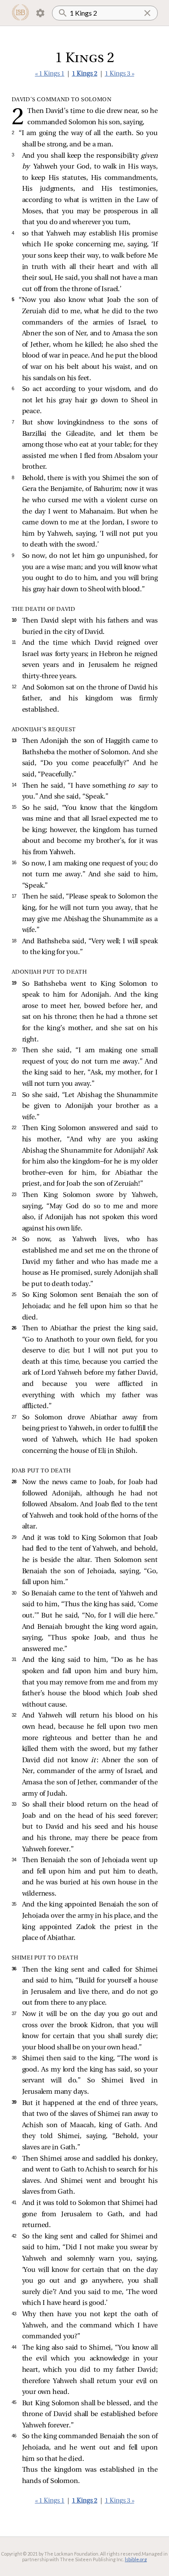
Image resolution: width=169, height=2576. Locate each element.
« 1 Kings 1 (50, 74)
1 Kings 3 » (120, 74)
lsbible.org (136, 2559)
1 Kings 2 (85, 74)
